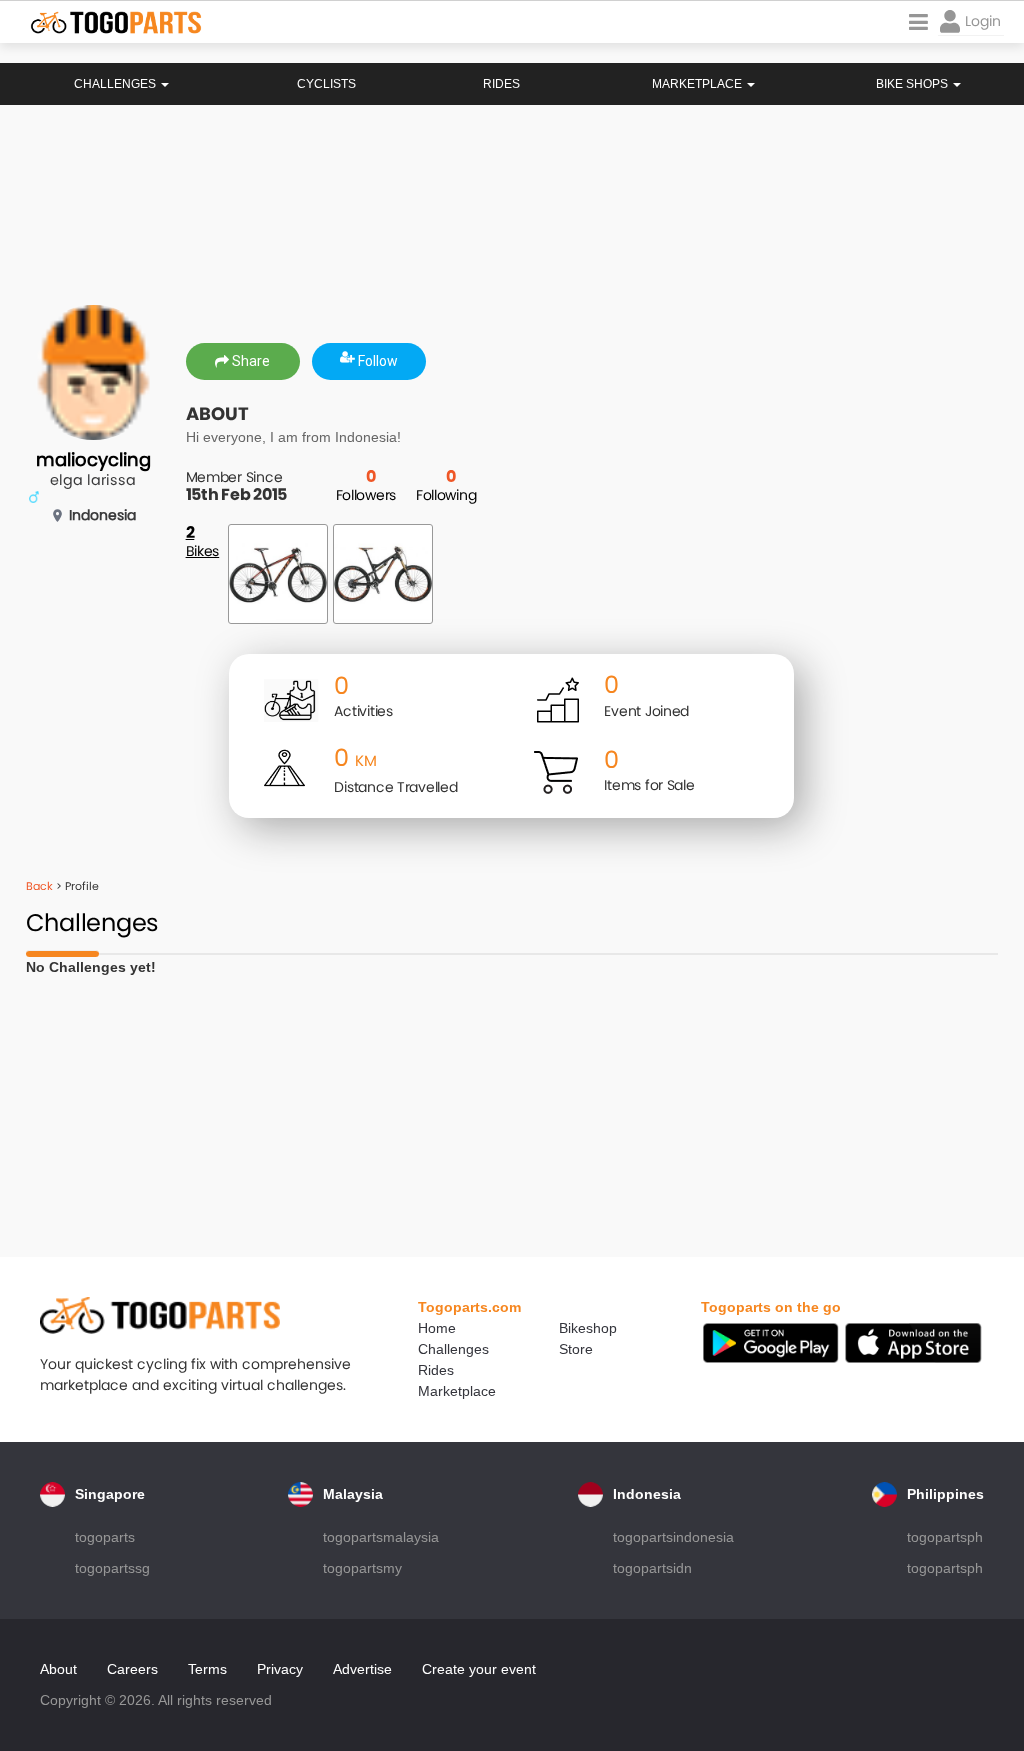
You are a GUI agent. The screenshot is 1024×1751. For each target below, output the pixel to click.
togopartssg (112, 1568)
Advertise (362, 1669)
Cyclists (326, 84)
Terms (207, 1669)
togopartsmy (362, 1568)
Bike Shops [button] (913, 84)
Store (576, 1349)
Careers (132, 1669)
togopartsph (945, 1537)
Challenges (116, 84)
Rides (501, 84)
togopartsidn (652, 1568)
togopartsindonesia (673, 1537)
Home (437, 1328)
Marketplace (457, 1391)
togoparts (105, 1537)
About (58, 1669)
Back (39, 886)
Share (249, 361)
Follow (376, 361)
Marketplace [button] (698, 84)
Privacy (280, 1669)
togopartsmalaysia (381, 1537)
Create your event (479, 1669)
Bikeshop (588, 1328)
